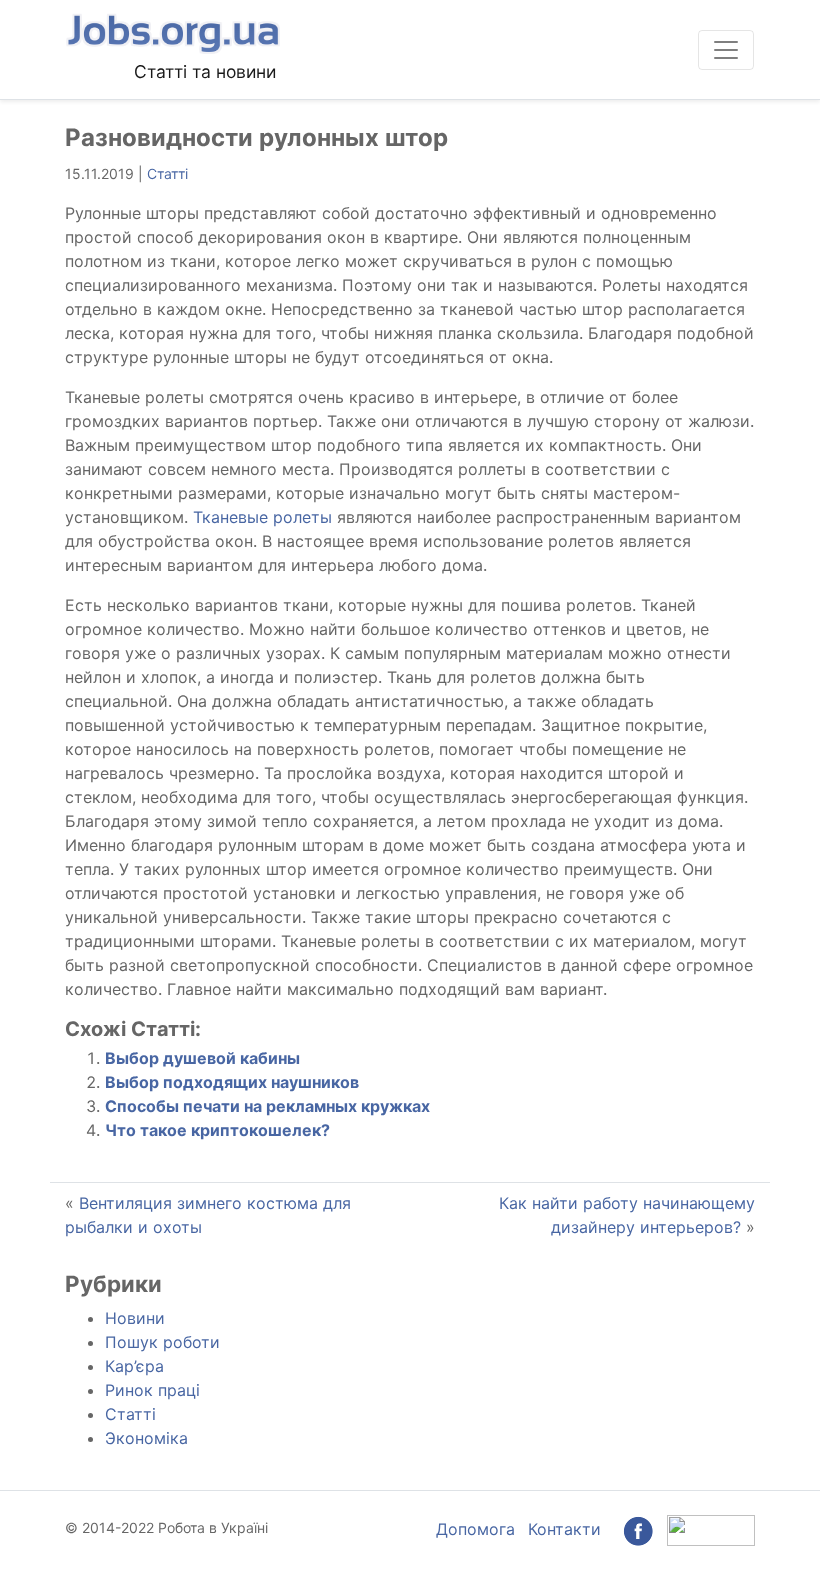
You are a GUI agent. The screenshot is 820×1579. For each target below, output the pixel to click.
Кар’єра (134, 1366)
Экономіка (146, 1438)
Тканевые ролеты (262, 517)
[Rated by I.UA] (711, 1529)
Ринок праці (152, 1390)
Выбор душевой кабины (202, 1058)
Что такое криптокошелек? (217, 1130)
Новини (135, 1318)
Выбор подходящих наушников (232, 1082)
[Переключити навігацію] (726, 50)
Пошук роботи (162, 1342)
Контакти (564, 1529)
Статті (167, 173)
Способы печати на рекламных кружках (267, 1106)
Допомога (475, 1529)
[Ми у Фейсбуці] (638, 1529)
